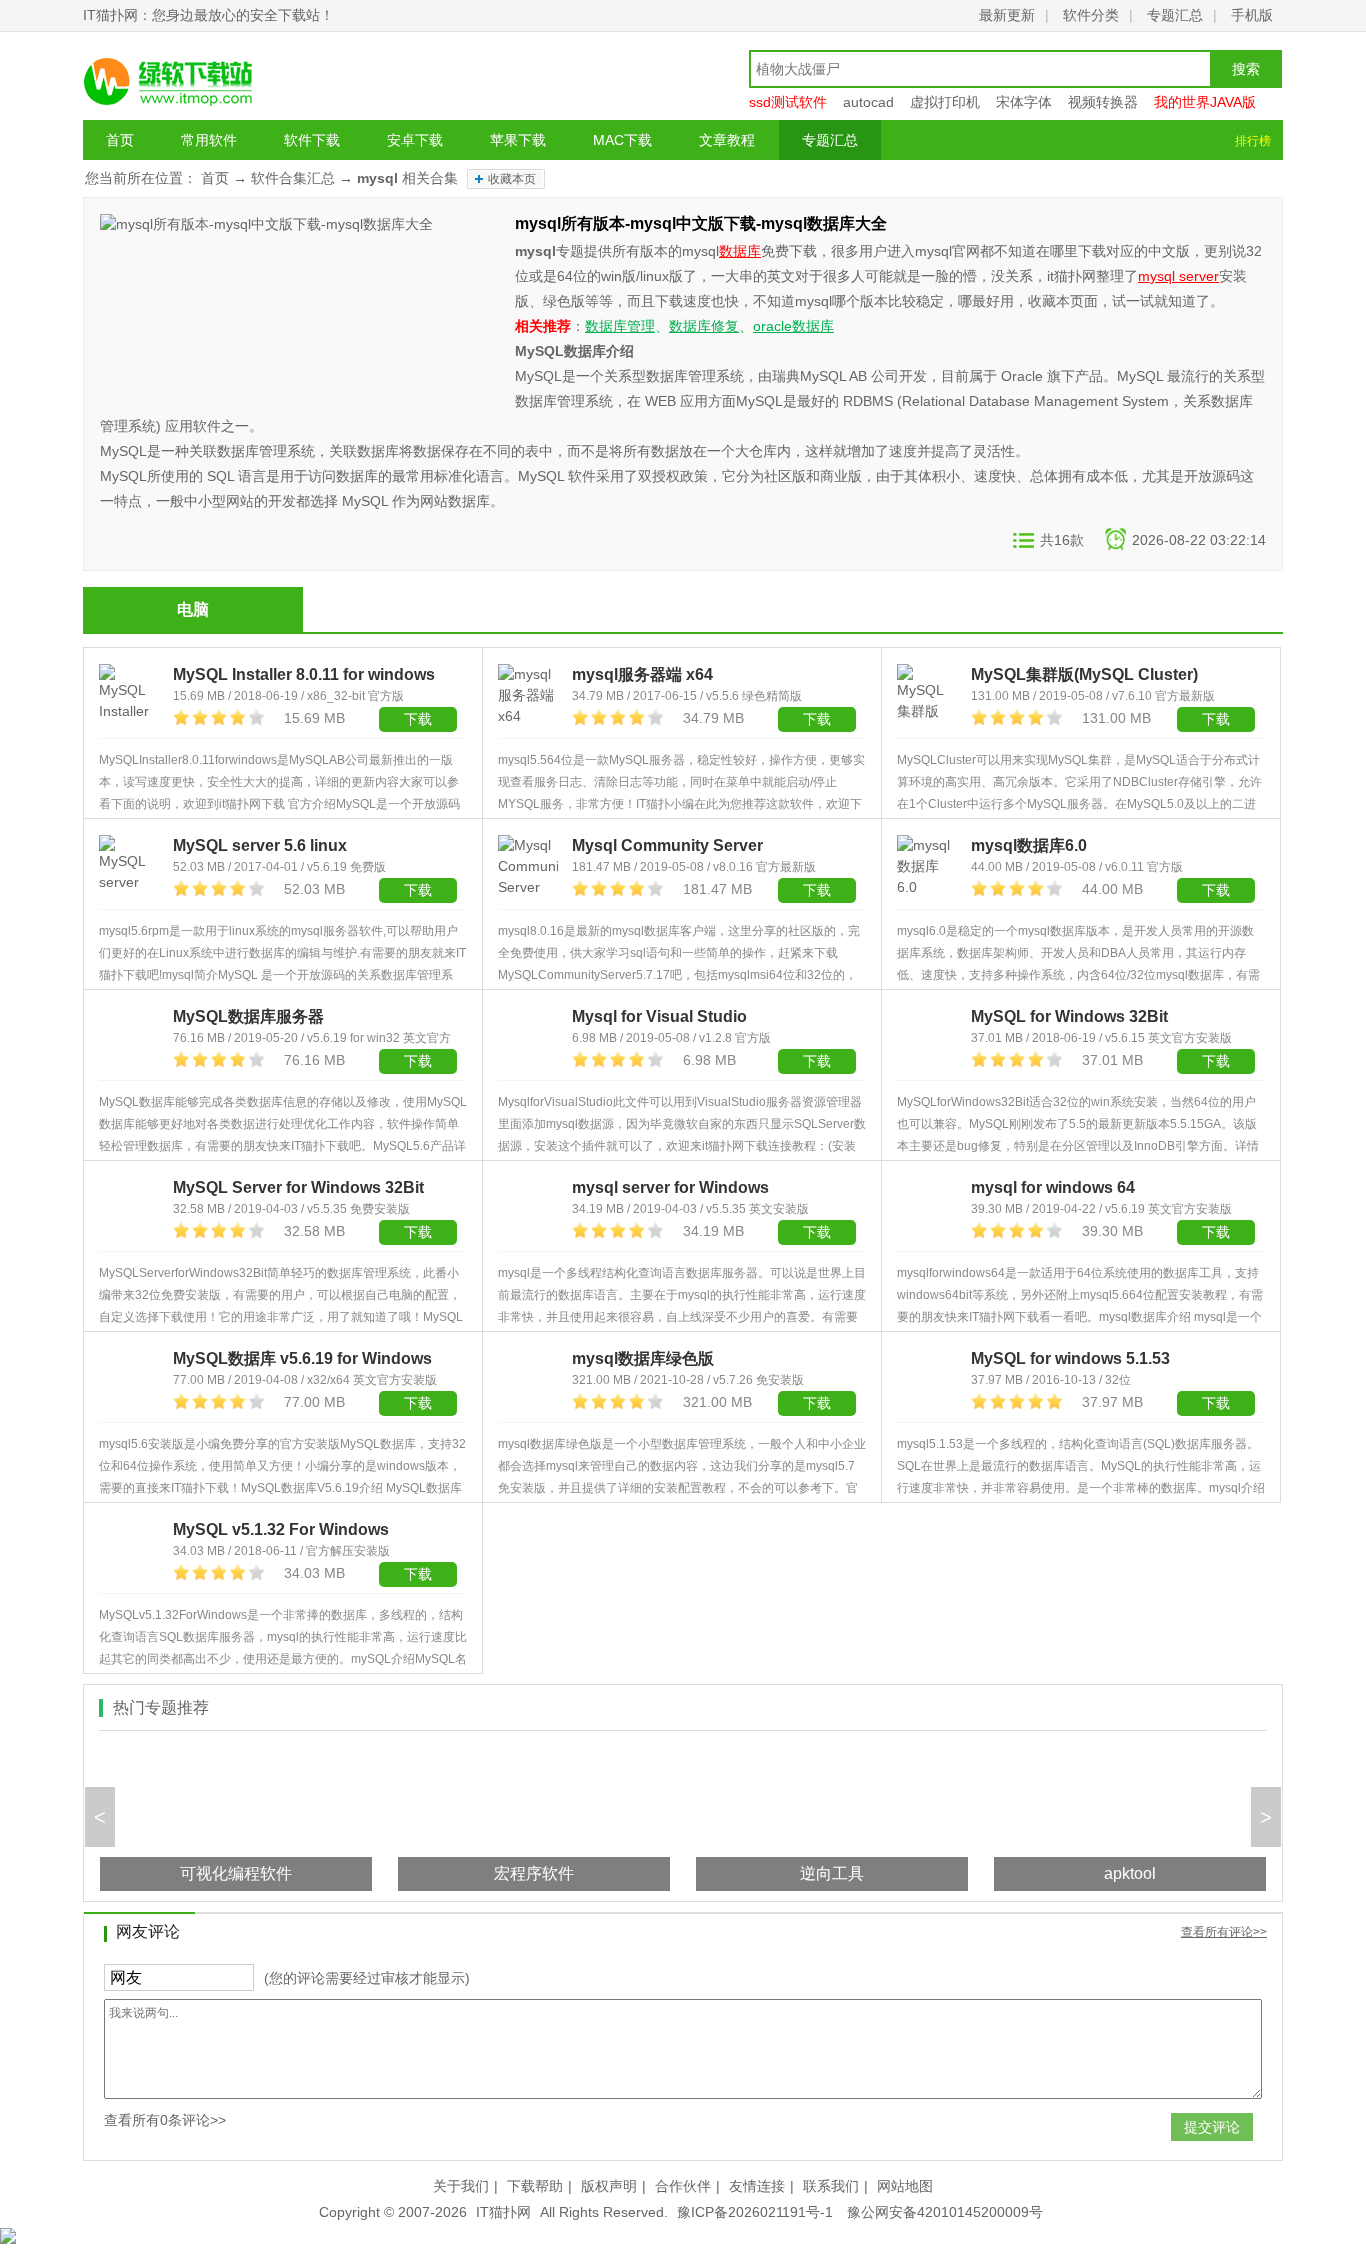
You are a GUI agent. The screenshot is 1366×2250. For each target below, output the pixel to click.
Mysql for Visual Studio (659, 1016)
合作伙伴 (683, 2186)
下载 (418, 890)
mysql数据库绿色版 (643, 1358)
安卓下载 (415, 140)
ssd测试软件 (788, 102)
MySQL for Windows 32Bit (1069, 1016)
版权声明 (609, 2186)
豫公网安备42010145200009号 (945, 2212)
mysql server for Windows (670, 1187)
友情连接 (757, 2186)
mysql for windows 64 (1053, 1187)
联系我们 (831, 2186)
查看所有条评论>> (165, 2120)
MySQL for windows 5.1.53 (1070, 1358)
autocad (868, 102)
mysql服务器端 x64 (642, 674)
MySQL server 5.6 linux (260, 845)
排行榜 (1253, 141)
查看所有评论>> (1224, 1932)
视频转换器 (1103, 102)
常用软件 (209, 140)
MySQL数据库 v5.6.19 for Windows (302, 1358)
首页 (120, 140)
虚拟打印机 (945, 102)
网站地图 (905, 2186)
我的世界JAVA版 (1205, 102)
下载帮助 (535, 2186)
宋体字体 (1024, 102)
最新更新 (1007, 15)
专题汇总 (1175, 15)
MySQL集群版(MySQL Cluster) (1084, 674)
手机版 (1252, 15)
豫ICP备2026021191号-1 (755, 2212)
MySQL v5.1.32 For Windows (281, 1529)
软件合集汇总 (293, 178)
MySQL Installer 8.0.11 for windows (304, 674)
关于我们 (461, 2186)
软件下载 (312, 140)
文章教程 (727, 140)
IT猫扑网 (503, 2212)
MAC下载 (622, 140)
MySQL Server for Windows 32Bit (298, 1187)
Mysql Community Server (667, 845)
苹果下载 (518, 140)
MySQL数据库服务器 (248, 1016)
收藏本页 (512, 179)
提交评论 (1212, 2127)
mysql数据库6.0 (1029, 845)
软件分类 (1091, 15)
